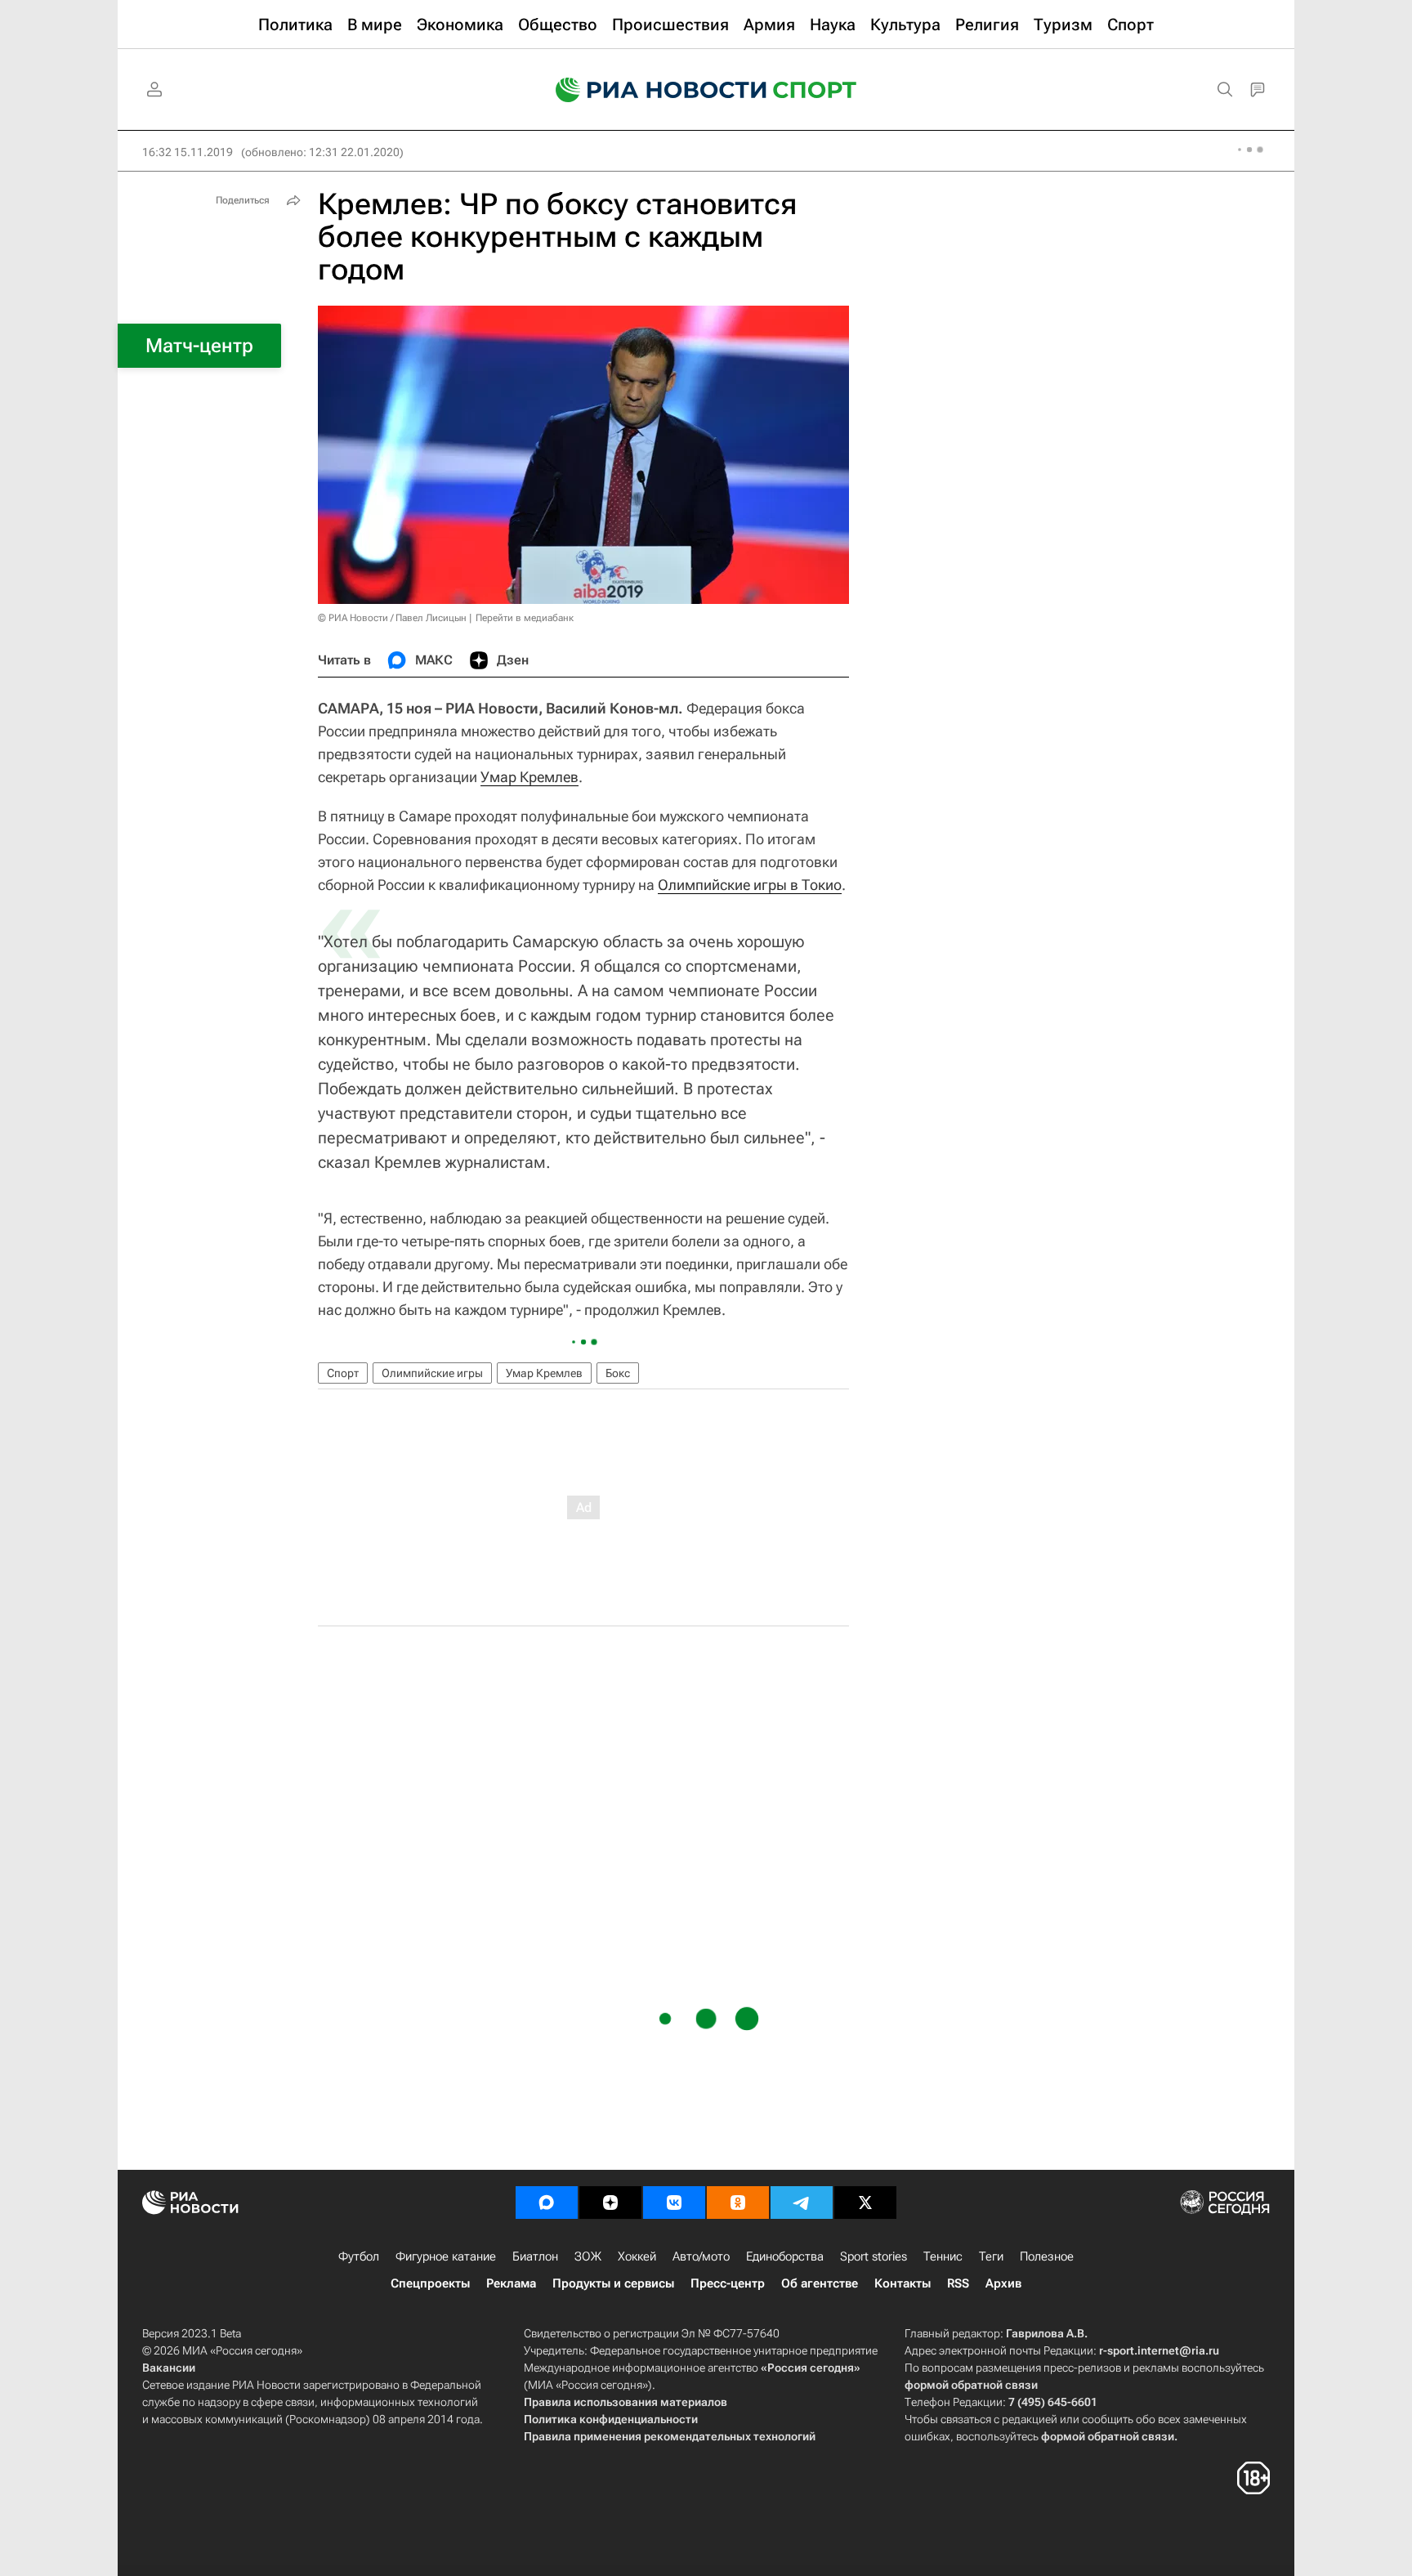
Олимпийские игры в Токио (750, 885)
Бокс (618, 1373)
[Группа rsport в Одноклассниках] (738, 2203)
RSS (958, 2283)
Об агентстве (820, 2283)
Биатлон (535, 2256)
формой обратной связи (971, 2385)
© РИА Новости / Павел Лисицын (392, 618)
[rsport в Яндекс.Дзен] (610, 2203)
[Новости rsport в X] (865, 2203)
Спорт (343, 1373)
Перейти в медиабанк (525, 618)
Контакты (903, 2283)
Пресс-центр (728, 2283)
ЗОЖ (588, 2256)
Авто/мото (701, 2256)
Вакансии (169, 2368)
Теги (991, 2256)
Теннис (943, 2256)
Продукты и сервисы (613, 2283)
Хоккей (637, 2256)
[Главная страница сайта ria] (650, 90)
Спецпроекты (430, 2283)
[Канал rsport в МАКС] (547, 2203)
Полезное (1047, 2256)
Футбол (359, 2256)
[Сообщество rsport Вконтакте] (674, 2203)
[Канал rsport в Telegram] (802, 2203)
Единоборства (785, 2256)
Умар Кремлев (529, 777)
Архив (1003, 2283)
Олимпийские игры (432, 1373)
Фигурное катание (446, 2256)
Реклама (511, 2283)
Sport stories (874, 2256)
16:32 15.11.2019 (188, 152)
